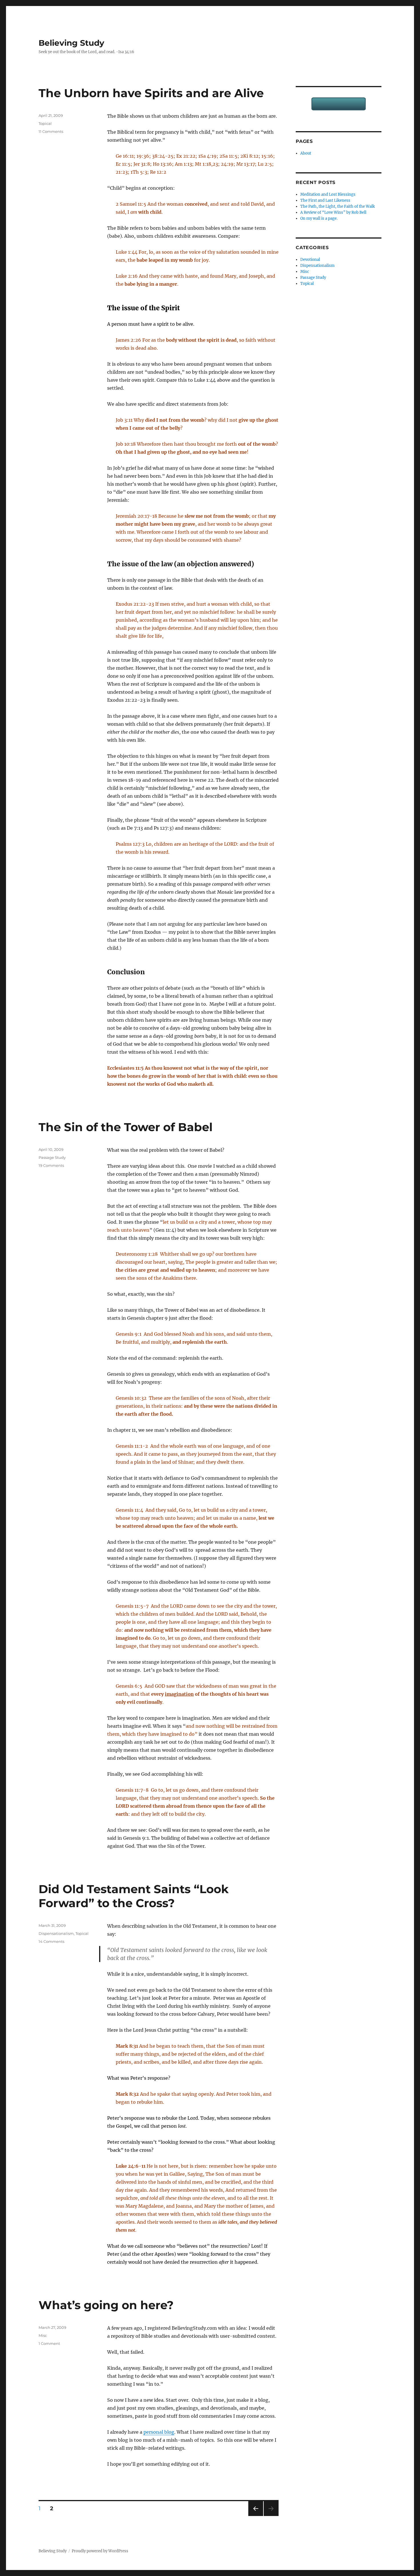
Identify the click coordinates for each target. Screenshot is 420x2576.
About (306, 153)
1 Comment (49, 2343)
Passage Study (52, 1157)
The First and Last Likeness (325, 200)
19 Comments (51, 1165)
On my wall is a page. (319, 218)
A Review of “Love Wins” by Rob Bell (333, 212)
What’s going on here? (106, 2305)
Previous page (256, 2516)
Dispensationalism (56, 1933)
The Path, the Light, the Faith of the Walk (338, 206)
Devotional (310, 260)
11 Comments (51, 131)
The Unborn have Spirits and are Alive (151, 93)
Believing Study (71, 43)
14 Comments (51, 1941)
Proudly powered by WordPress (100, 2551)
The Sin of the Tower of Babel (126, 1127)
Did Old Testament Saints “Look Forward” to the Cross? (134, 1896)
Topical (45, 123)
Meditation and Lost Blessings (328, 194)
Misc (43, 2335)
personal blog (159, 2432)
